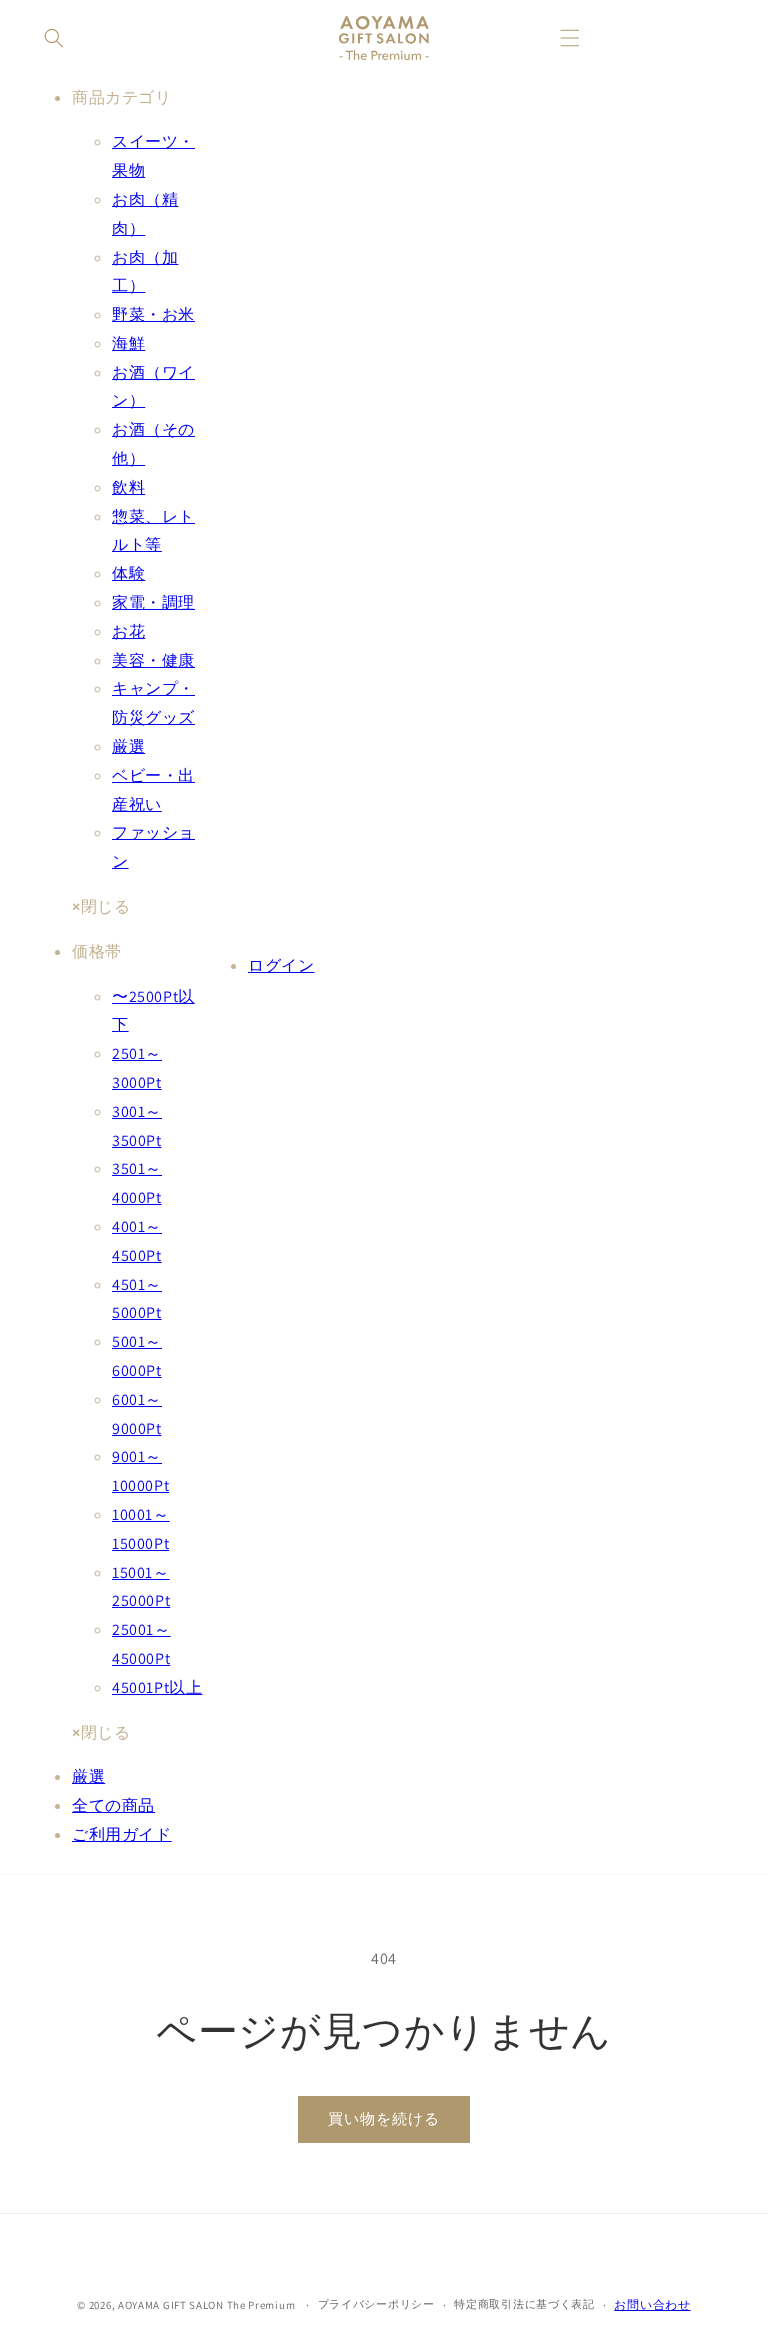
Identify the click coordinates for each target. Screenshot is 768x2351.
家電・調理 (153, 602)
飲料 (128, 487)
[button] (54, 38)
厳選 (128, 746)
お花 (128, 631)
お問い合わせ (652, 2304)
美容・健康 (153, 660)
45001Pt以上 (157, 1687)
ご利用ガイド (122, 1834)
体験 (128, 573)
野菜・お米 (153, 314)
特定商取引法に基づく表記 (524, 2304)
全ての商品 (113, 1805)
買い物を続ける (384, 2118)
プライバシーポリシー (376, 2304)
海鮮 (128, 343)
